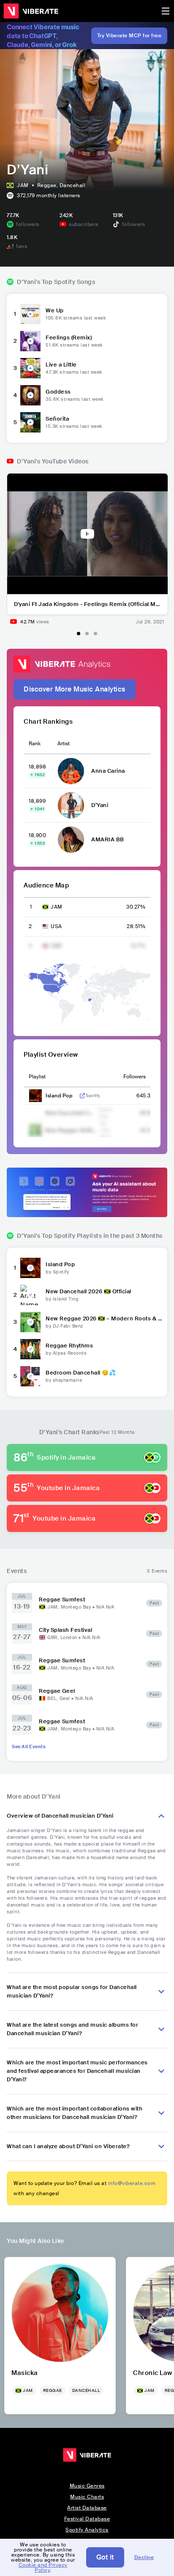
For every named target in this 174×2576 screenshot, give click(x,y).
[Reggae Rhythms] (30, 1349)
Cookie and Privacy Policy (43, 2568)
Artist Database (87, 2508)
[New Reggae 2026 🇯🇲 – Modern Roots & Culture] (30, 1322)
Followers (135, 1077)
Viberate (31, 11)
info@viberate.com (132, 2183)
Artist (64, 744)
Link (82, 1096)
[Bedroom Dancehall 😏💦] (30, 1376)
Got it (105, 2557)
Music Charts (87, 2497)
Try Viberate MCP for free (129, 36)
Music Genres (87, 2486)
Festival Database (87, 2519)
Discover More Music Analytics (75, 689)
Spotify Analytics (87, 2530)
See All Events (29, 1747)
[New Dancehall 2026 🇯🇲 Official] (30, 1295)
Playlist (37, 1077)
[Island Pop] (30, 1268)
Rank (35, 744)
